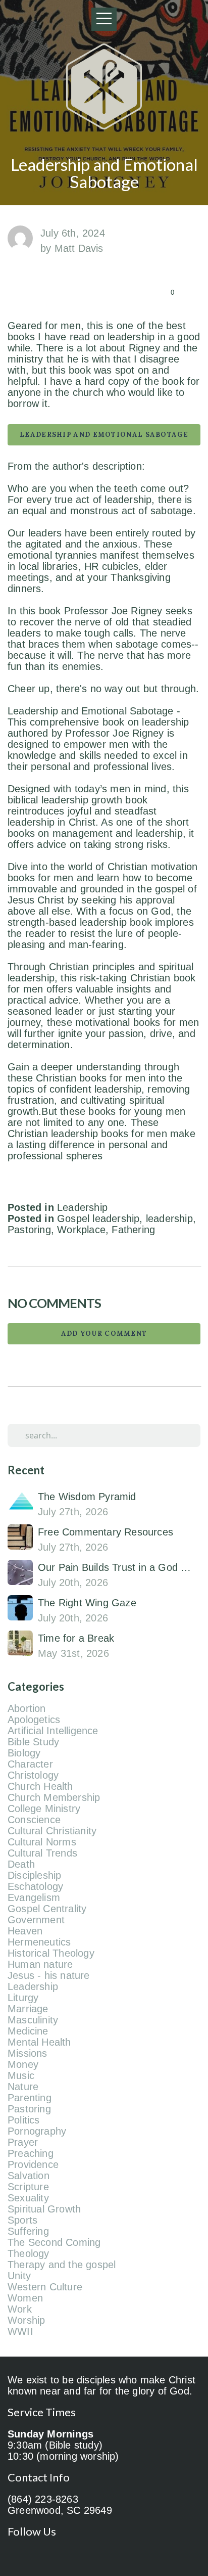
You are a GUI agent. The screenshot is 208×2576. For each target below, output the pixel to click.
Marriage (28, 2009)
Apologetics (34, 1720)
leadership (169, 1218)
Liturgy (23, 1998)
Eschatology (35, 1886)
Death (21, 1864)
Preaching (31, 2153)
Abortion (27, 1708)
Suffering (28, 2231)
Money (23, 2064)
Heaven (25, 1931)
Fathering (133, 1230)
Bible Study (33, 1742)
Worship (26, 2320)
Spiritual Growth (44, 2209)
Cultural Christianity (52, 1831)
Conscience (34, 1820)
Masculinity (33, 2020)
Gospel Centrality (47, 1909)
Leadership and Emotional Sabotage (104, 435)
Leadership (82, 1207)
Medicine (28, 2031)
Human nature (40, 1964)
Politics (24, 2120)
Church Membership (54, 1797)
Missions (28, 2053)
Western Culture (45, 2287)
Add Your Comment (104, 1334)
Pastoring (29, 1230)
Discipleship (34, 1875)
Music (21, 2075)
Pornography (37, 2131)
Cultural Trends (42, 1853)
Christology (33, 1775)
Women (25, 2298)
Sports (22, 2220)
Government (36, 1920)
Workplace (81, 1230)
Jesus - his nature (49, 1975)
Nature (23, 2087)
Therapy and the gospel (62, 2265)
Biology (24, 1753)
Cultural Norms (42, 1842)
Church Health (40, 1786)
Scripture (28, 2187)
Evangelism (34, 1897)
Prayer (23, 2142)
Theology (29, 2253)
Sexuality (28, 2198)
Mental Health (39, 2042)
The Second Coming (54, 2242)
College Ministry (44, 1809)
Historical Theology (51, 1953)
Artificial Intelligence (53, 1731)
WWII (20, 2331)
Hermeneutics (39, 1942)
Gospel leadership (98, 1218)
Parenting (30, 2098)
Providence (33, 2164)
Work (20, 2309)
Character (30, 1764)
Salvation (29, 2176)
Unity (19, 2276)
